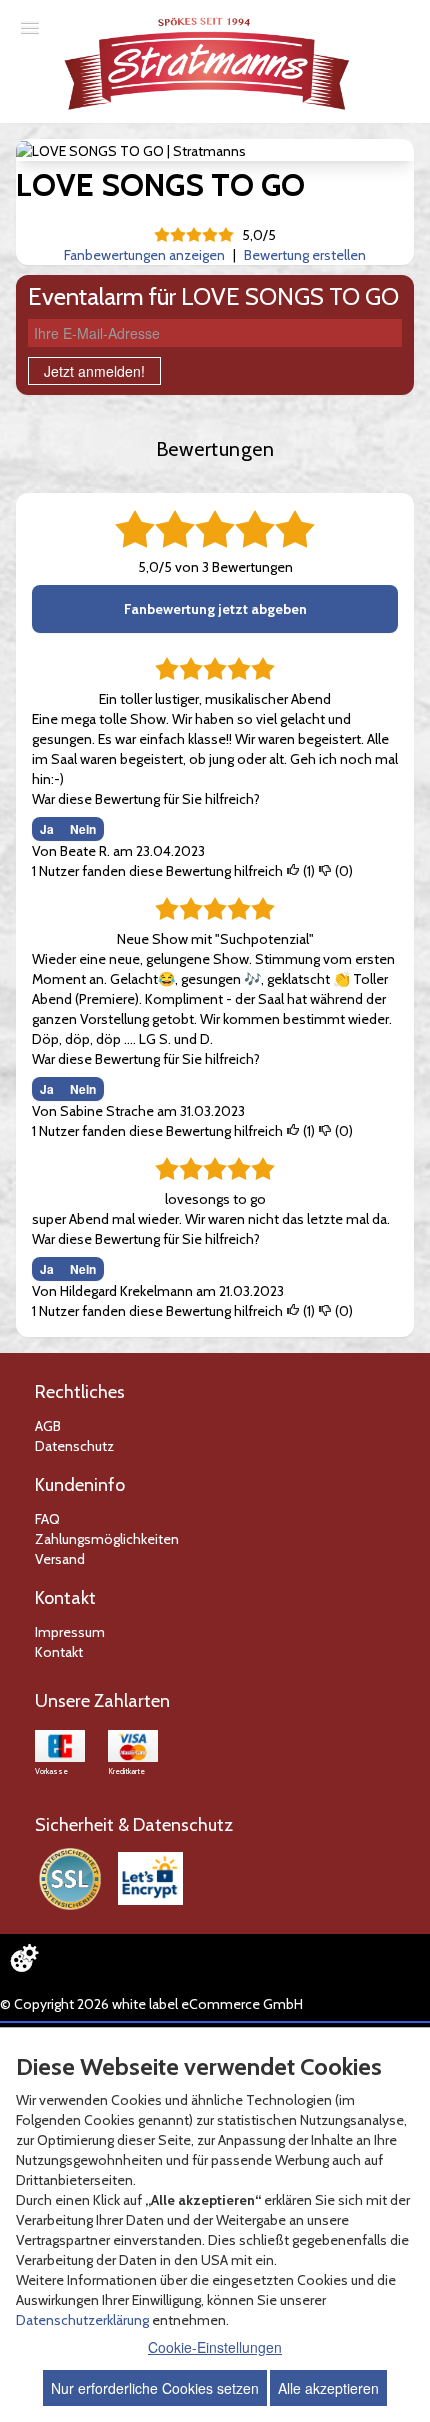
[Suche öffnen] (412, 18)
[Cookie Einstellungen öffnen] (24, 1958)
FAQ (47, 1519)
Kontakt (59, 1652)
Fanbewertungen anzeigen (144, 255)
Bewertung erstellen (305, 255)
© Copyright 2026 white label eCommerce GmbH (151, 2004)
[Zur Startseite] (208, 63)
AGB (48, 1426)
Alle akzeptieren (328, 2388)
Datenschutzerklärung (82, 2320)
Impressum (70, 1632)
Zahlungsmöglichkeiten (107, 1539)
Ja (47, 829)
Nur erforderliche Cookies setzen (155, 2388)
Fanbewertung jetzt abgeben (215, 609)
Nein (83, 829)
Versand (60, 1559)
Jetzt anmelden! (94, 371)
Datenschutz (74, 1446)
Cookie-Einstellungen (215, 2347)
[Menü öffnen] (30, 27)
